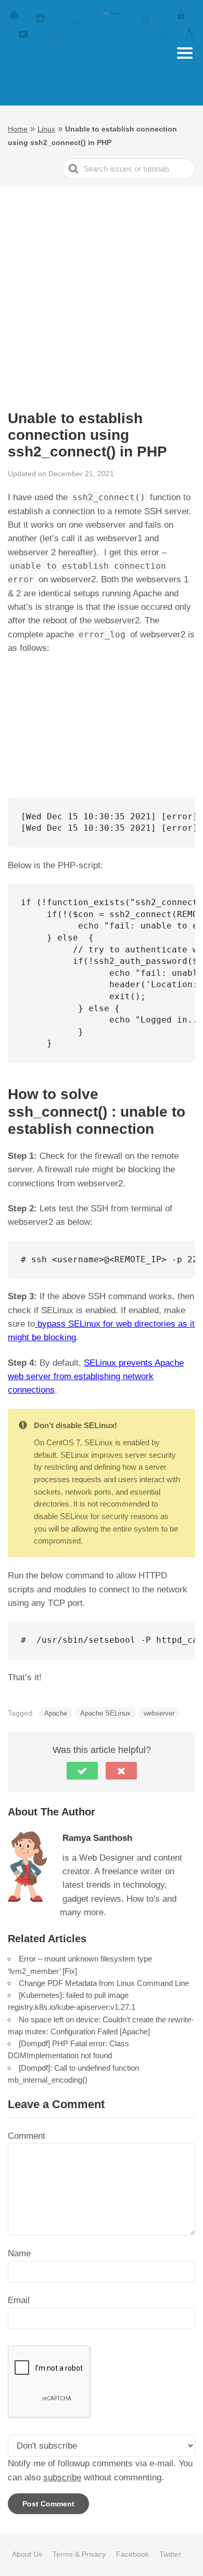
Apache (56, 1713)
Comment (27, 2136)
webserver (159, 1713)
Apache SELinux (105, 1713)
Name (19, 2253)
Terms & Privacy (79, 2554)
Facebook (132, 2554)
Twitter (170, 2554)
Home (18, 129)
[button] (82, 1771)
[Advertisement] (102, 293)
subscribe (62, 2477)
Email (19, 2300)
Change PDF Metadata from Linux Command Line (104, 1983)
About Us (27, 2554)
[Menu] (185, 53)
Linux (46, 129)
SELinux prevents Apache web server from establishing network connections (96, 1377)
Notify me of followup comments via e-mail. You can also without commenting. (100, 2470)
